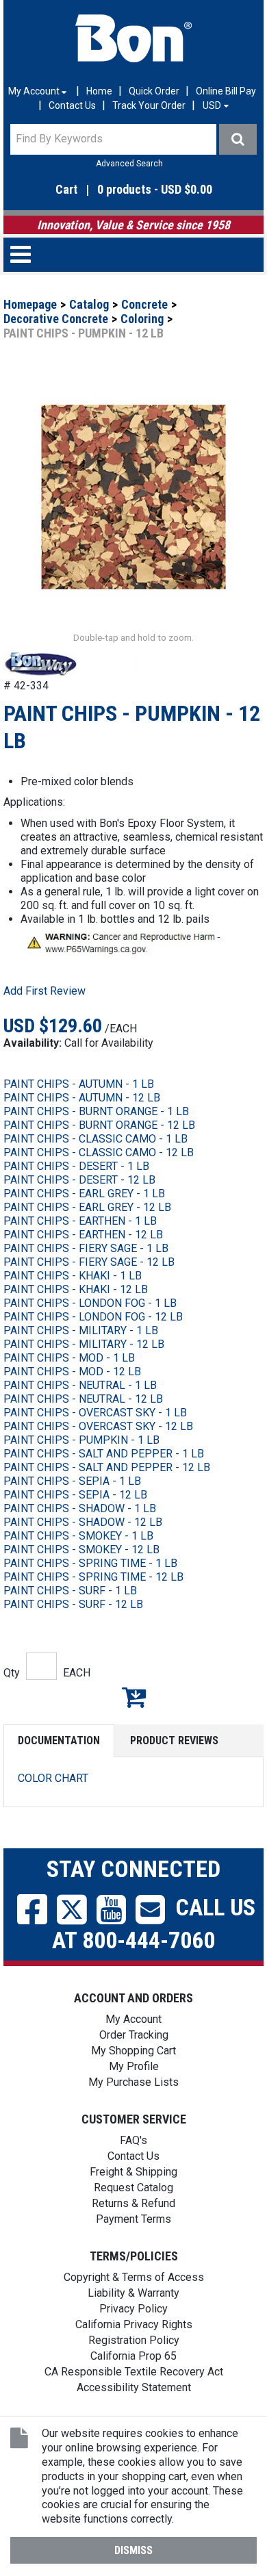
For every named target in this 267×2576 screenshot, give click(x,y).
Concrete (144, 304)
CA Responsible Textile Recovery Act (134, 2372)
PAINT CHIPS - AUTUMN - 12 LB (82, 1098)
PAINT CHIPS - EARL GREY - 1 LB (84, 1194)
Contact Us (72, 105)
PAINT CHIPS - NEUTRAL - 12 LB (83, 1399)
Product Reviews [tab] (174, 1740)
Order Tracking (134, 2035)
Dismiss (133, 2550)
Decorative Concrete (56, 319)
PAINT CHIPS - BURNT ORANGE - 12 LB (99, 1125)
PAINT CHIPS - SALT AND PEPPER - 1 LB (104, 1454)
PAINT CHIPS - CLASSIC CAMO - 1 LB (96, 1139)
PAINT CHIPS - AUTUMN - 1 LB (79, 1084)
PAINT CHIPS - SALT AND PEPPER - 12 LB (107, 1467)
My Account (133, 2019)
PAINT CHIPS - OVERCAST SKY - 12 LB (98, 1426)
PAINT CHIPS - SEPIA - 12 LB (75, 1495)
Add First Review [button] (44, 991)
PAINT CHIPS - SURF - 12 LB (73, 1604)
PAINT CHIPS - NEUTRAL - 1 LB (80, 1385)
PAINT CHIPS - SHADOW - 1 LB (80, 1508)
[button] (133, 190)
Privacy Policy (133, 2309)
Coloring (142, 319)
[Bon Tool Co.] (133, 38)
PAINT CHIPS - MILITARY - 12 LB (84, 1344)
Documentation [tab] (59, 1740)
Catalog (89, 304)
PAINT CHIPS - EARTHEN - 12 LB (83, 1235)
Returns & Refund (133, 2203)
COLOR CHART (53, 1778)
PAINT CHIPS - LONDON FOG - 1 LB (90, 1303)
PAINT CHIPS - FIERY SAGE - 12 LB (89, 1262)
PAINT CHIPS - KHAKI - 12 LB (76, 1289)
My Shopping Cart (133, 2051)
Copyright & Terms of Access (134, 2277)
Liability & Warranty (133, 2293)
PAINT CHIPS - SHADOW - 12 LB (83, 1522)
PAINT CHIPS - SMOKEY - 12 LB (81, 1550)
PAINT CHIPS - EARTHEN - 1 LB (80, 1221)
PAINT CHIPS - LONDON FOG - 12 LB (93, 1317)
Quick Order (154, 91)
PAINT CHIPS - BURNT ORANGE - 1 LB (96, 1111)
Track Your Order (149, 105)
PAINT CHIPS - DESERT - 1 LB (76, 1166)
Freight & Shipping (133, 2172)
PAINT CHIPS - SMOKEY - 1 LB (78, 1536)
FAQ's (133, 2140)
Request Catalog (133, 2188)
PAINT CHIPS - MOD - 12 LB (72, 1372)
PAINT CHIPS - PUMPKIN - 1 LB (81, 1440)
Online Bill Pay (226, 91)
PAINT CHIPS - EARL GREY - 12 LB (87, 1207)
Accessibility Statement (134, 2387)
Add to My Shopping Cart (133, 1697)
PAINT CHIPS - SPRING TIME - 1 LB (90, 1563)
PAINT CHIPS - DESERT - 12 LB (79, 1180)
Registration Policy (134, 2340)
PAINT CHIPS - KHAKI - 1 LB (73, 1276)
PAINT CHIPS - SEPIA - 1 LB (72, 1481)
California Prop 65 (133, 2356)
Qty (12, 1673)
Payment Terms (133, 2219)
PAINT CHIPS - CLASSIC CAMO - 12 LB (99, 1152)
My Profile (134, 2066)
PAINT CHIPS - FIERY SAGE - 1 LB (86, 1248)
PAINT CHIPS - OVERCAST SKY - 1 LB (95, 1413)
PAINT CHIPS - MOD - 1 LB (69, 1358)
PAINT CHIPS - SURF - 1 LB (70, 1591)
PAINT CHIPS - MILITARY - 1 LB (81, 1330)
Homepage (30, 304)
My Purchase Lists (133, 2082)
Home (99, 91)
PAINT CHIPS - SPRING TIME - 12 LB (93, 1577)
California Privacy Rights (134, 2324)
